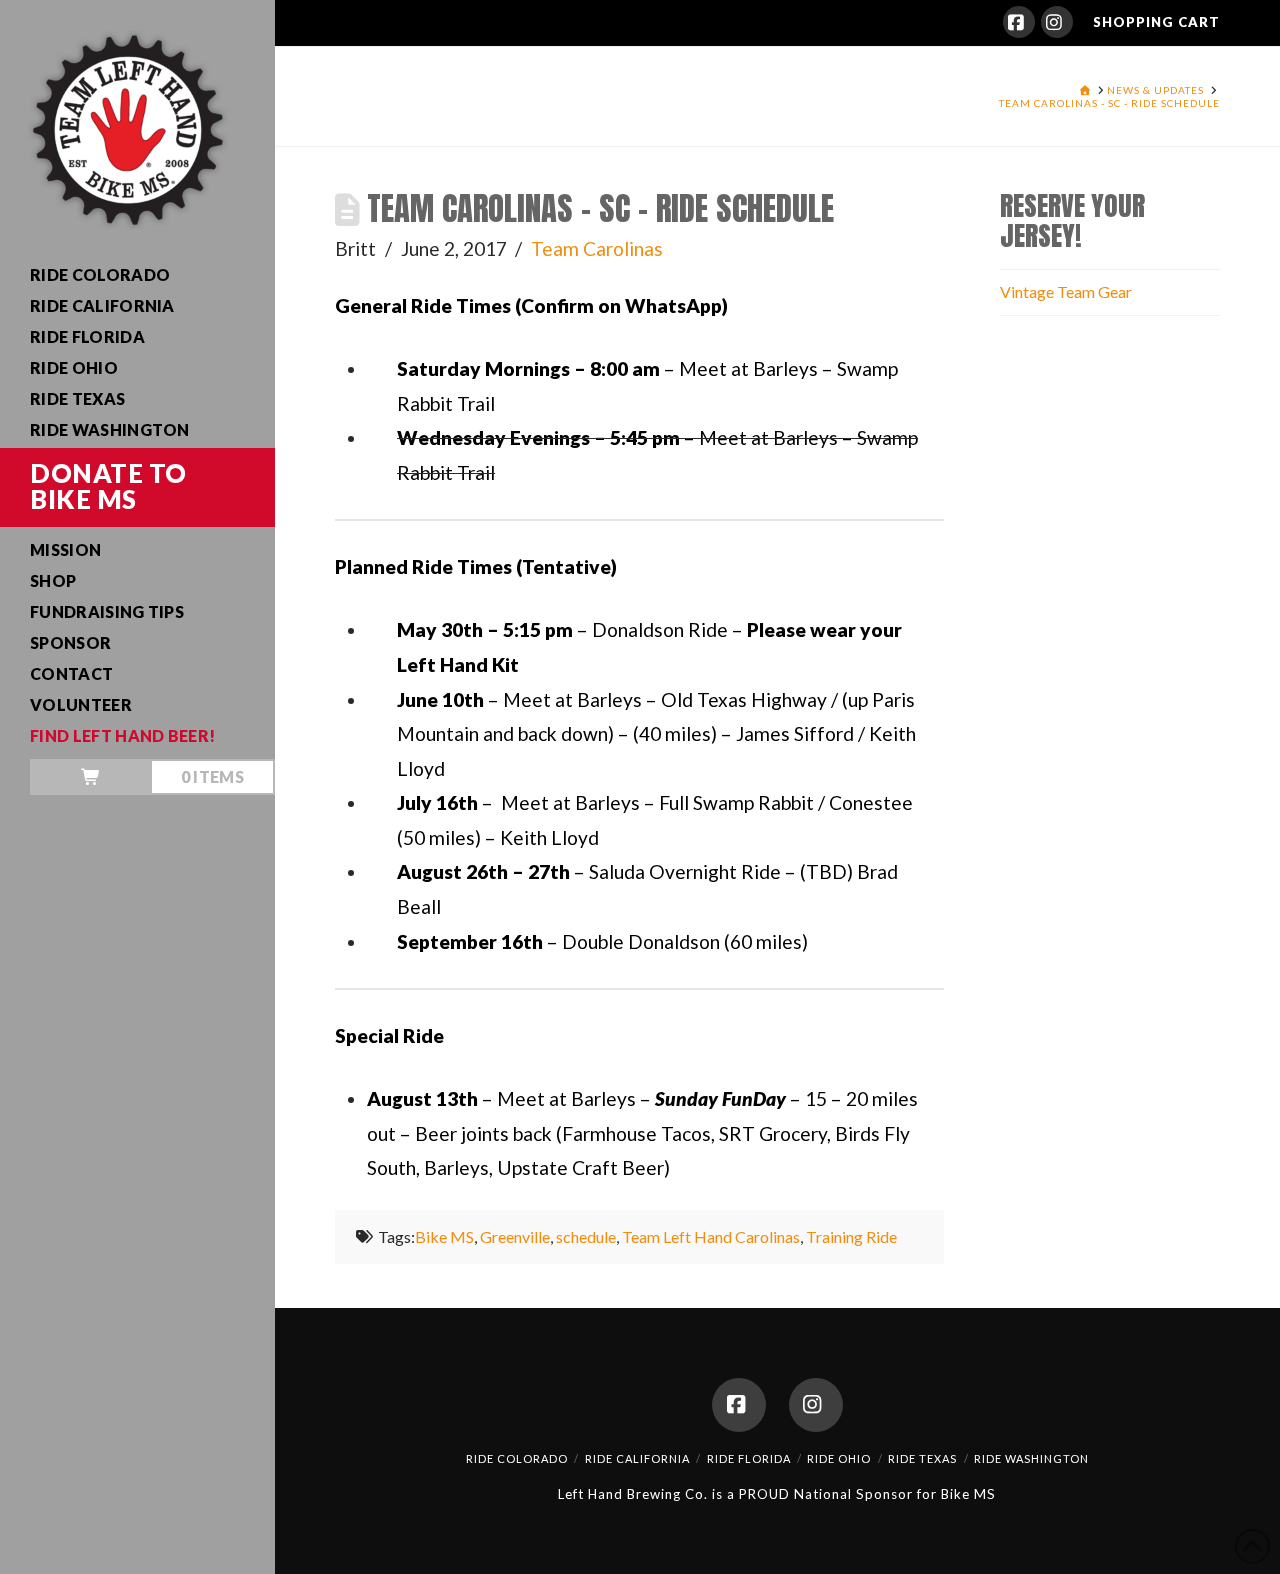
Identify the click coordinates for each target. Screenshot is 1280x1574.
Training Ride (851, 1236)
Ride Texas (922, 1458)
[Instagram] (1057, 22)
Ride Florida (749, 1458)
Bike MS (444, 1236)
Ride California (637, 1458)
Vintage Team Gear (1066, 291)
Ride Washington (1031, 1458)
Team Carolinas (597, 248)
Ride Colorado (517, 1458)
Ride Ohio (839, 1458)
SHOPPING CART (1156, 22)
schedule (586, 1236)
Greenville (515, 1236)
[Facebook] (1019, 22)
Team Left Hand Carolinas (711, 1236)
